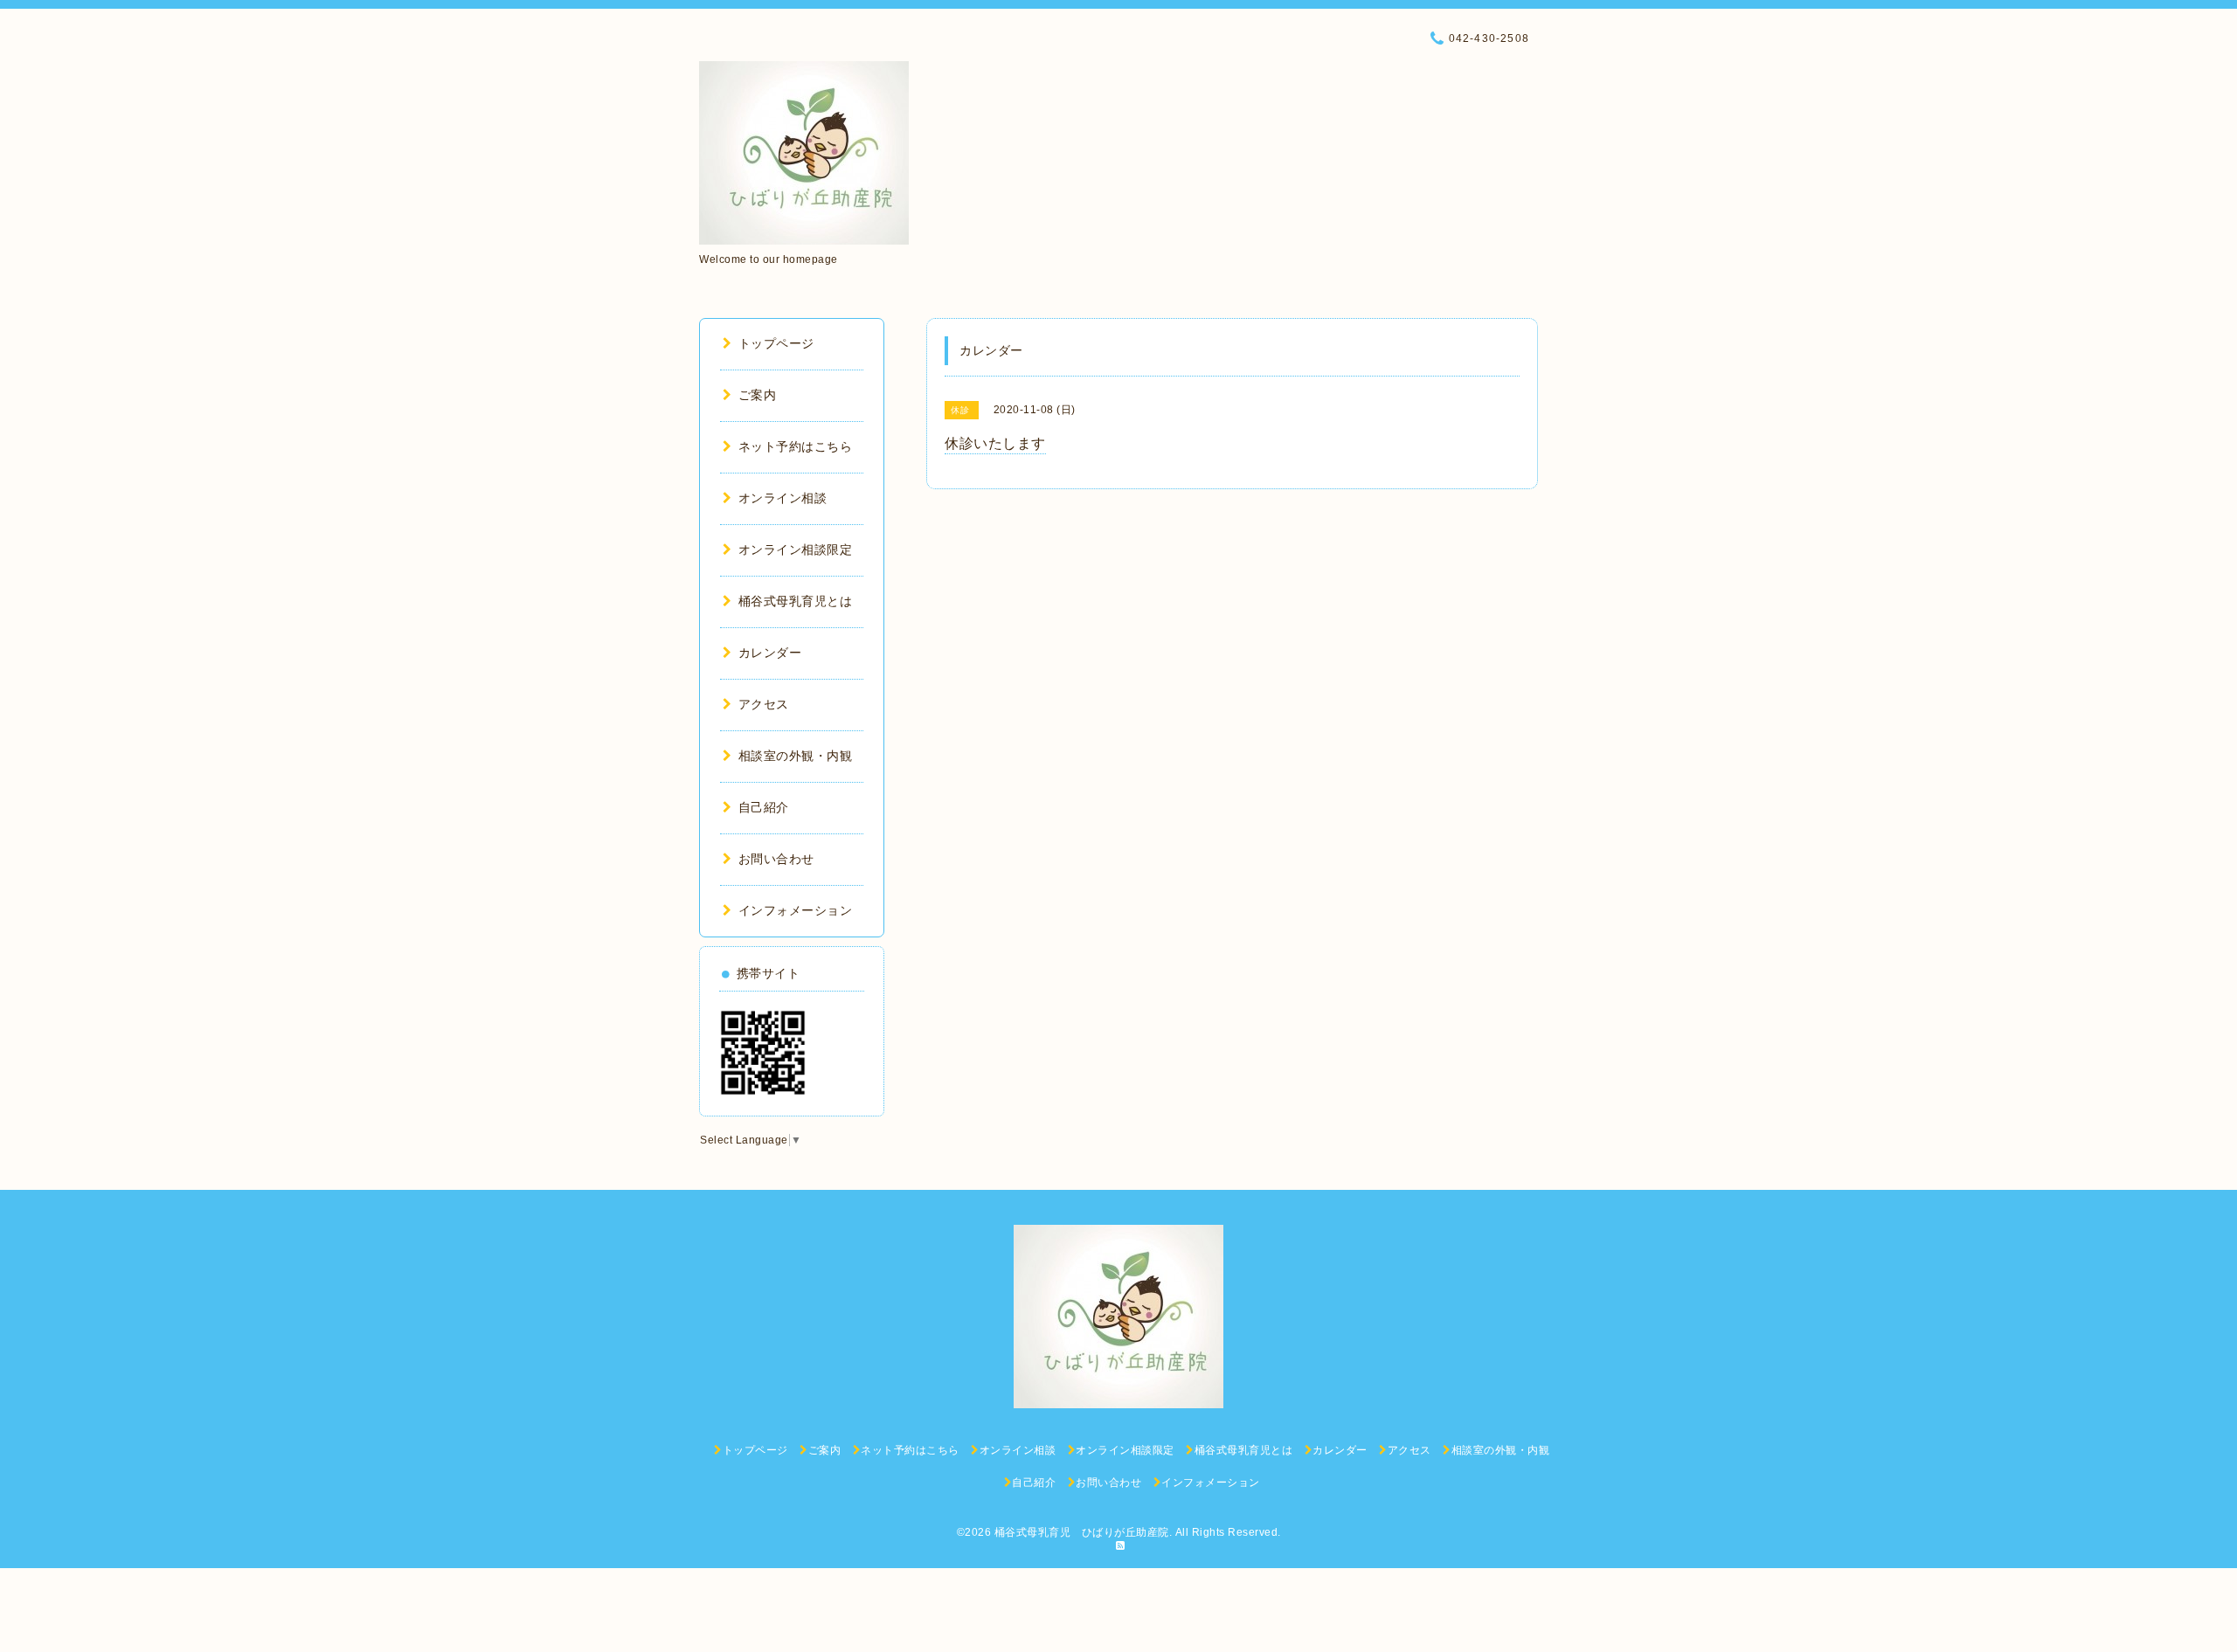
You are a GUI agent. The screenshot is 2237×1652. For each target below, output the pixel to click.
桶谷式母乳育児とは (795, 601)
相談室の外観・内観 (795, 756)
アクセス (764, 704)
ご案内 (757, 395)
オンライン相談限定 (795, 550)
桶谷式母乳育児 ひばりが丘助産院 (1082, 1532)
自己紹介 (764, 807)
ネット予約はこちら (795, 446)
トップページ (776, 343)
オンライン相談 (783, 498)
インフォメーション (795, 910)
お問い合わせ (776, 859)
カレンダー (770, 653)
